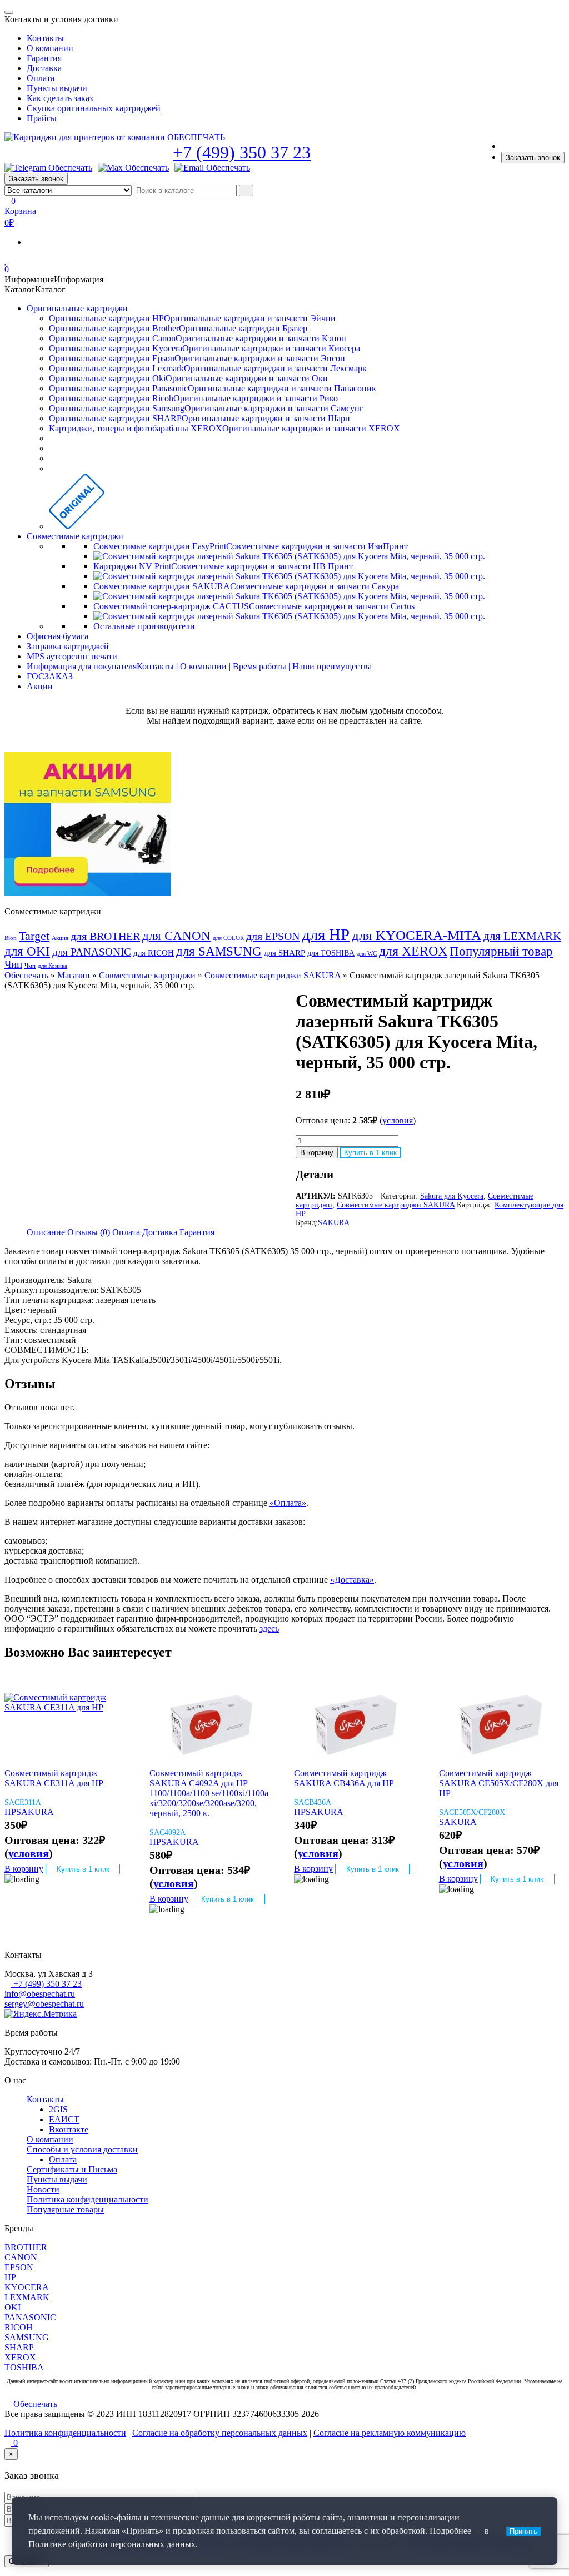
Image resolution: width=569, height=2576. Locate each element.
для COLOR (228, 938)
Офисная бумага (58, 636)
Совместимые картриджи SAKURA (273, 975)
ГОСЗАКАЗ (50, 676)
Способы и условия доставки (82, 2149)
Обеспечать (26, 975)
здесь (269, 1628)
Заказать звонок (533, 158)
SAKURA (334, 1223)
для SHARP (284, 953)
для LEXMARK (522, 936)
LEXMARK (27, 2297)
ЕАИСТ (64, 2119)
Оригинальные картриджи (77, 308)
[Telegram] (48, 168)
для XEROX (413, 951)
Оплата (41, 78)
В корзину (317, 1153)
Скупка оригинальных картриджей (94, 108)
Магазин (74, 975)
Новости (43, 2189)
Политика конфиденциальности (88, 2199)
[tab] (46, 1232)
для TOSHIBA (331, 953)
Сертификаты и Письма (72, 2169)
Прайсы (42, 118)
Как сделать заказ (60, 98)
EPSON (19, 2267)
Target (34, 936)
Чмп (30, 966)
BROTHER (26, 2247)
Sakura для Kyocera (452, 1196)
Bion (11, 938)
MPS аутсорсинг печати (72, 656)
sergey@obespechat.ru (44, 2004)
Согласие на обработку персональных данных (220, 2433)
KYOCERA (27, 2287)
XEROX (20, 2357)
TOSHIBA (24, 2367)
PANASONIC (30, 2317)
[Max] (133, 168)
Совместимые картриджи (75, 536)
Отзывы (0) (89, 1232)
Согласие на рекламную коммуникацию (390, 2433)
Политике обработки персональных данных (112, 2544)
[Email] (212, 168)
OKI (13, 2307)
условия (398, 1120)
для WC (367, 954)
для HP (326, 934)
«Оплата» (288, 1503)
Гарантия (44, 58)
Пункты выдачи (57, 88)
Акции (40, 686)
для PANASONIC (92, 952)
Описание (46, 1232)
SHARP (19, 2347)
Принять (523, 2531)
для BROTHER (105, 936)
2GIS (58, 2109)
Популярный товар (501, 951)
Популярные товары (65, 2209)
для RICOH (154, 953)
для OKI (27, 951)
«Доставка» (352, 1580)
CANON (21, 2257)
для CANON (176, 936)
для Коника (53, 966)
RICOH (19, 2327)
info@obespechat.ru (40, 1994)
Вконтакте (69, 2129)
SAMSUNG (27, 2337)
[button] (54, 279)
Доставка (44, 68)
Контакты (45, 38)
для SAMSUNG (219, 951)
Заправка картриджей (68, 646)
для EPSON (273, 936)
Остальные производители (144, 626)
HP (10, 1812)
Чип (13, 964)
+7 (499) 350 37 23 (242, 152)
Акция (60, 938)
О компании (50, 48)
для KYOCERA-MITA (416, 935)
